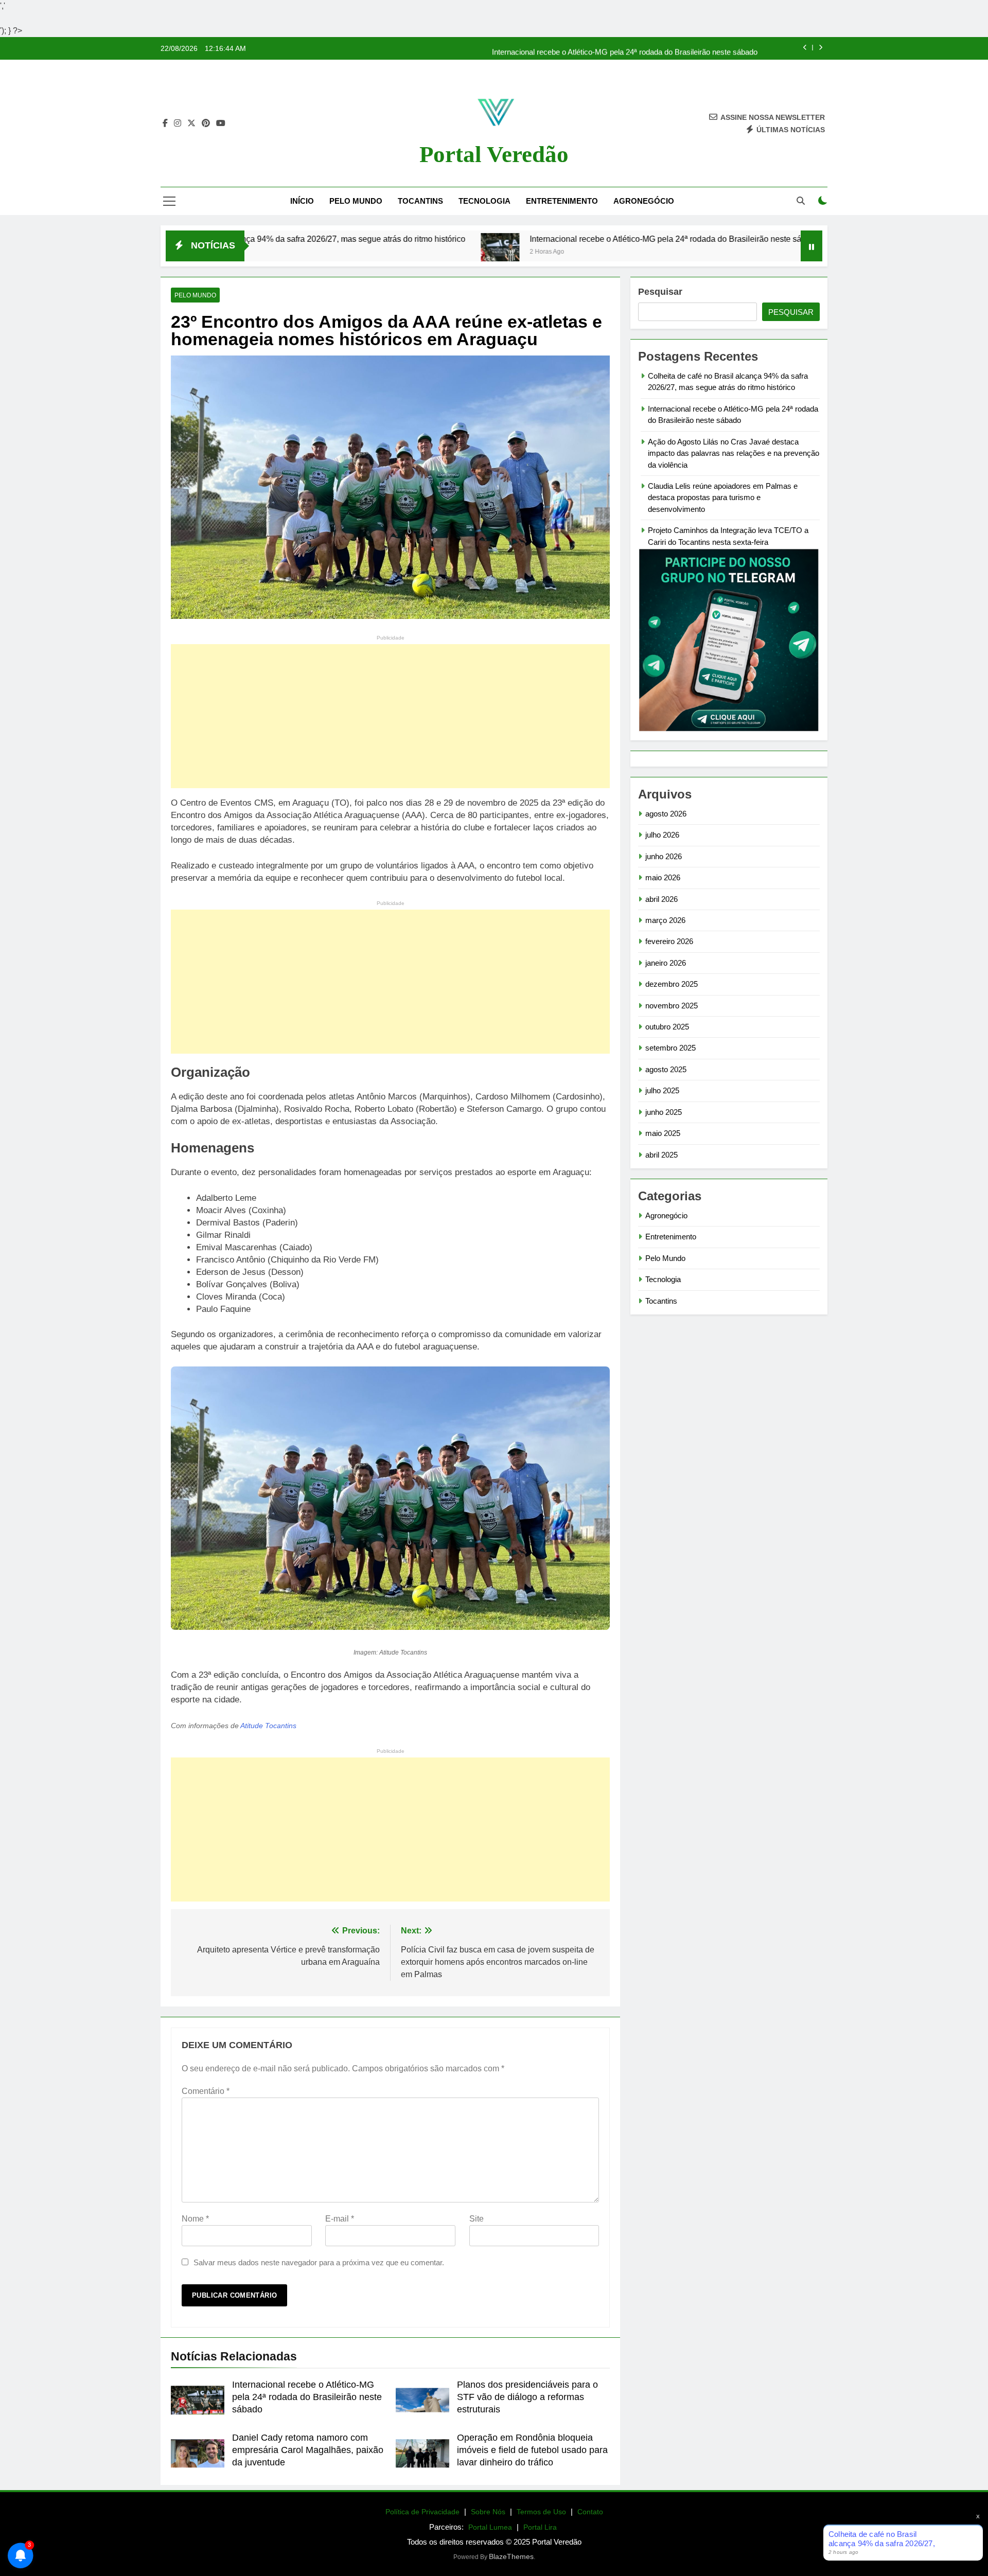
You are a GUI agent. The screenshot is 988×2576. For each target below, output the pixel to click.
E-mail (340, 2219)
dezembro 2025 (672, 984)
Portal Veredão (494, 154)
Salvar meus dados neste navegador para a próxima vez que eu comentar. (319, 2262)
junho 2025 (664, 1112)
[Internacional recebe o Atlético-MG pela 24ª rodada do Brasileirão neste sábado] (384, 252)
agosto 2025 (666, 1069)
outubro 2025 (667, 1027)
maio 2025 (663, 1133)
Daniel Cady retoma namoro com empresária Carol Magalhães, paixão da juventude (308, 2450)
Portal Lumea (490, 2527)
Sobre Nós (488, 2512)
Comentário (206, 2091)
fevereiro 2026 (669, 941)
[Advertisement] (390, 716)
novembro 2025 (672, 1006)
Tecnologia (484, 201)
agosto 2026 (666, 814)
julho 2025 (662, 1090)
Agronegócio (644, 201)
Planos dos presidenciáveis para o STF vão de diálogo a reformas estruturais (527, 2397)
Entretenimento (562, 201)
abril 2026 (661, 899)
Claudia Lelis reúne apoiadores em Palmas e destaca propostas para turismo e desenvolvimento (723, 498)
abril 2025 (661, 1155)
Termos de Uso (541, 2512)
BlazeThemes (511, 2556)
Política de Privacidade (422, 2512)
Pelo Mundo (356, 201)
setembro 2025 (671, 1048)
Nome (195, 2219)
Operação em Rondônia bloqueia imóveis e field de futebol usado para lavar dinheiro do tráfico (532, 2450)
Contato (590, 2512)
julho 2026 (662, 835)
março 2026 (665, 920)
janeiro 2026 (666, 963)
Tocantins (420, 201)
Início (302, 201)
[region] (134, 2495)
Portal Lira (540, 2527)
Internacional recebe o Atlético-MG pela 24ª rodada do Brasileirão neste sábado (625, 48)
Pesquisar (660, 292)
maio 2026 (663, 877)
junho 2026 (664, 856)
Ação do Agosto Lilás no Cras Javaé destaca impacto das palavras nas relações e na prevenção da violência (734, 453)
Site (477, 2219)
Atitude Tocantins (268, 1726)
